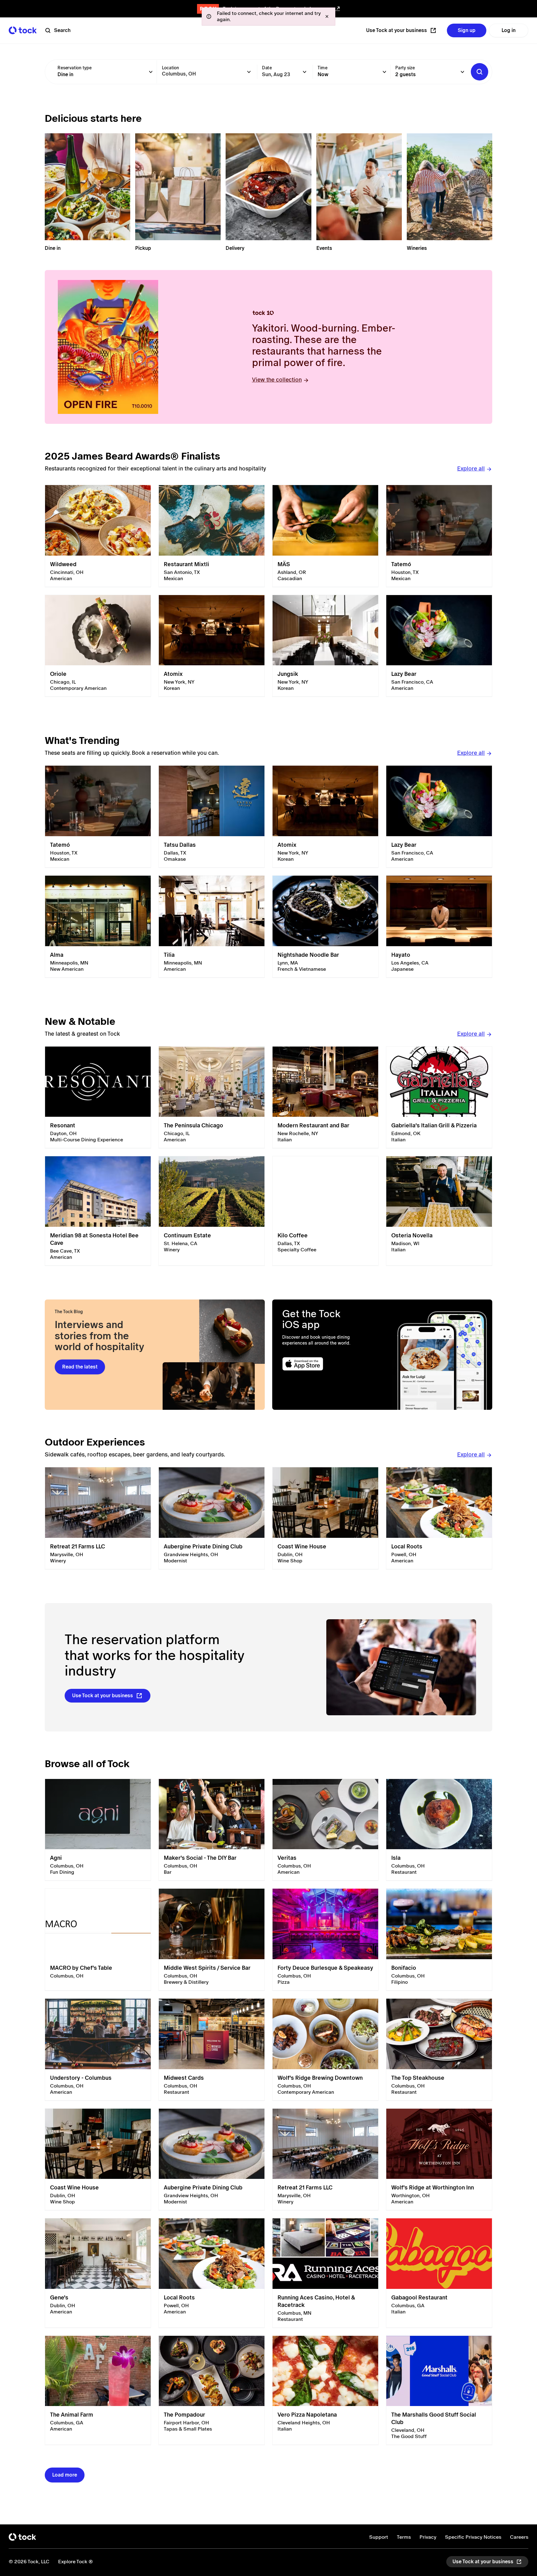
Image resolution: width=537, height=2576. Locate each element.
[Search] (480, 72)
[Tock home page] (23, 30)
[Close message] (327, 16)
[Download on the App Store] (327, 1364)
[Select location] (249, 72)
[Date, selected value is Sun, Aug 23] (305, 72)
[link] (98, 536)
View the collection (277, 380)
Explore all (471, 468)
